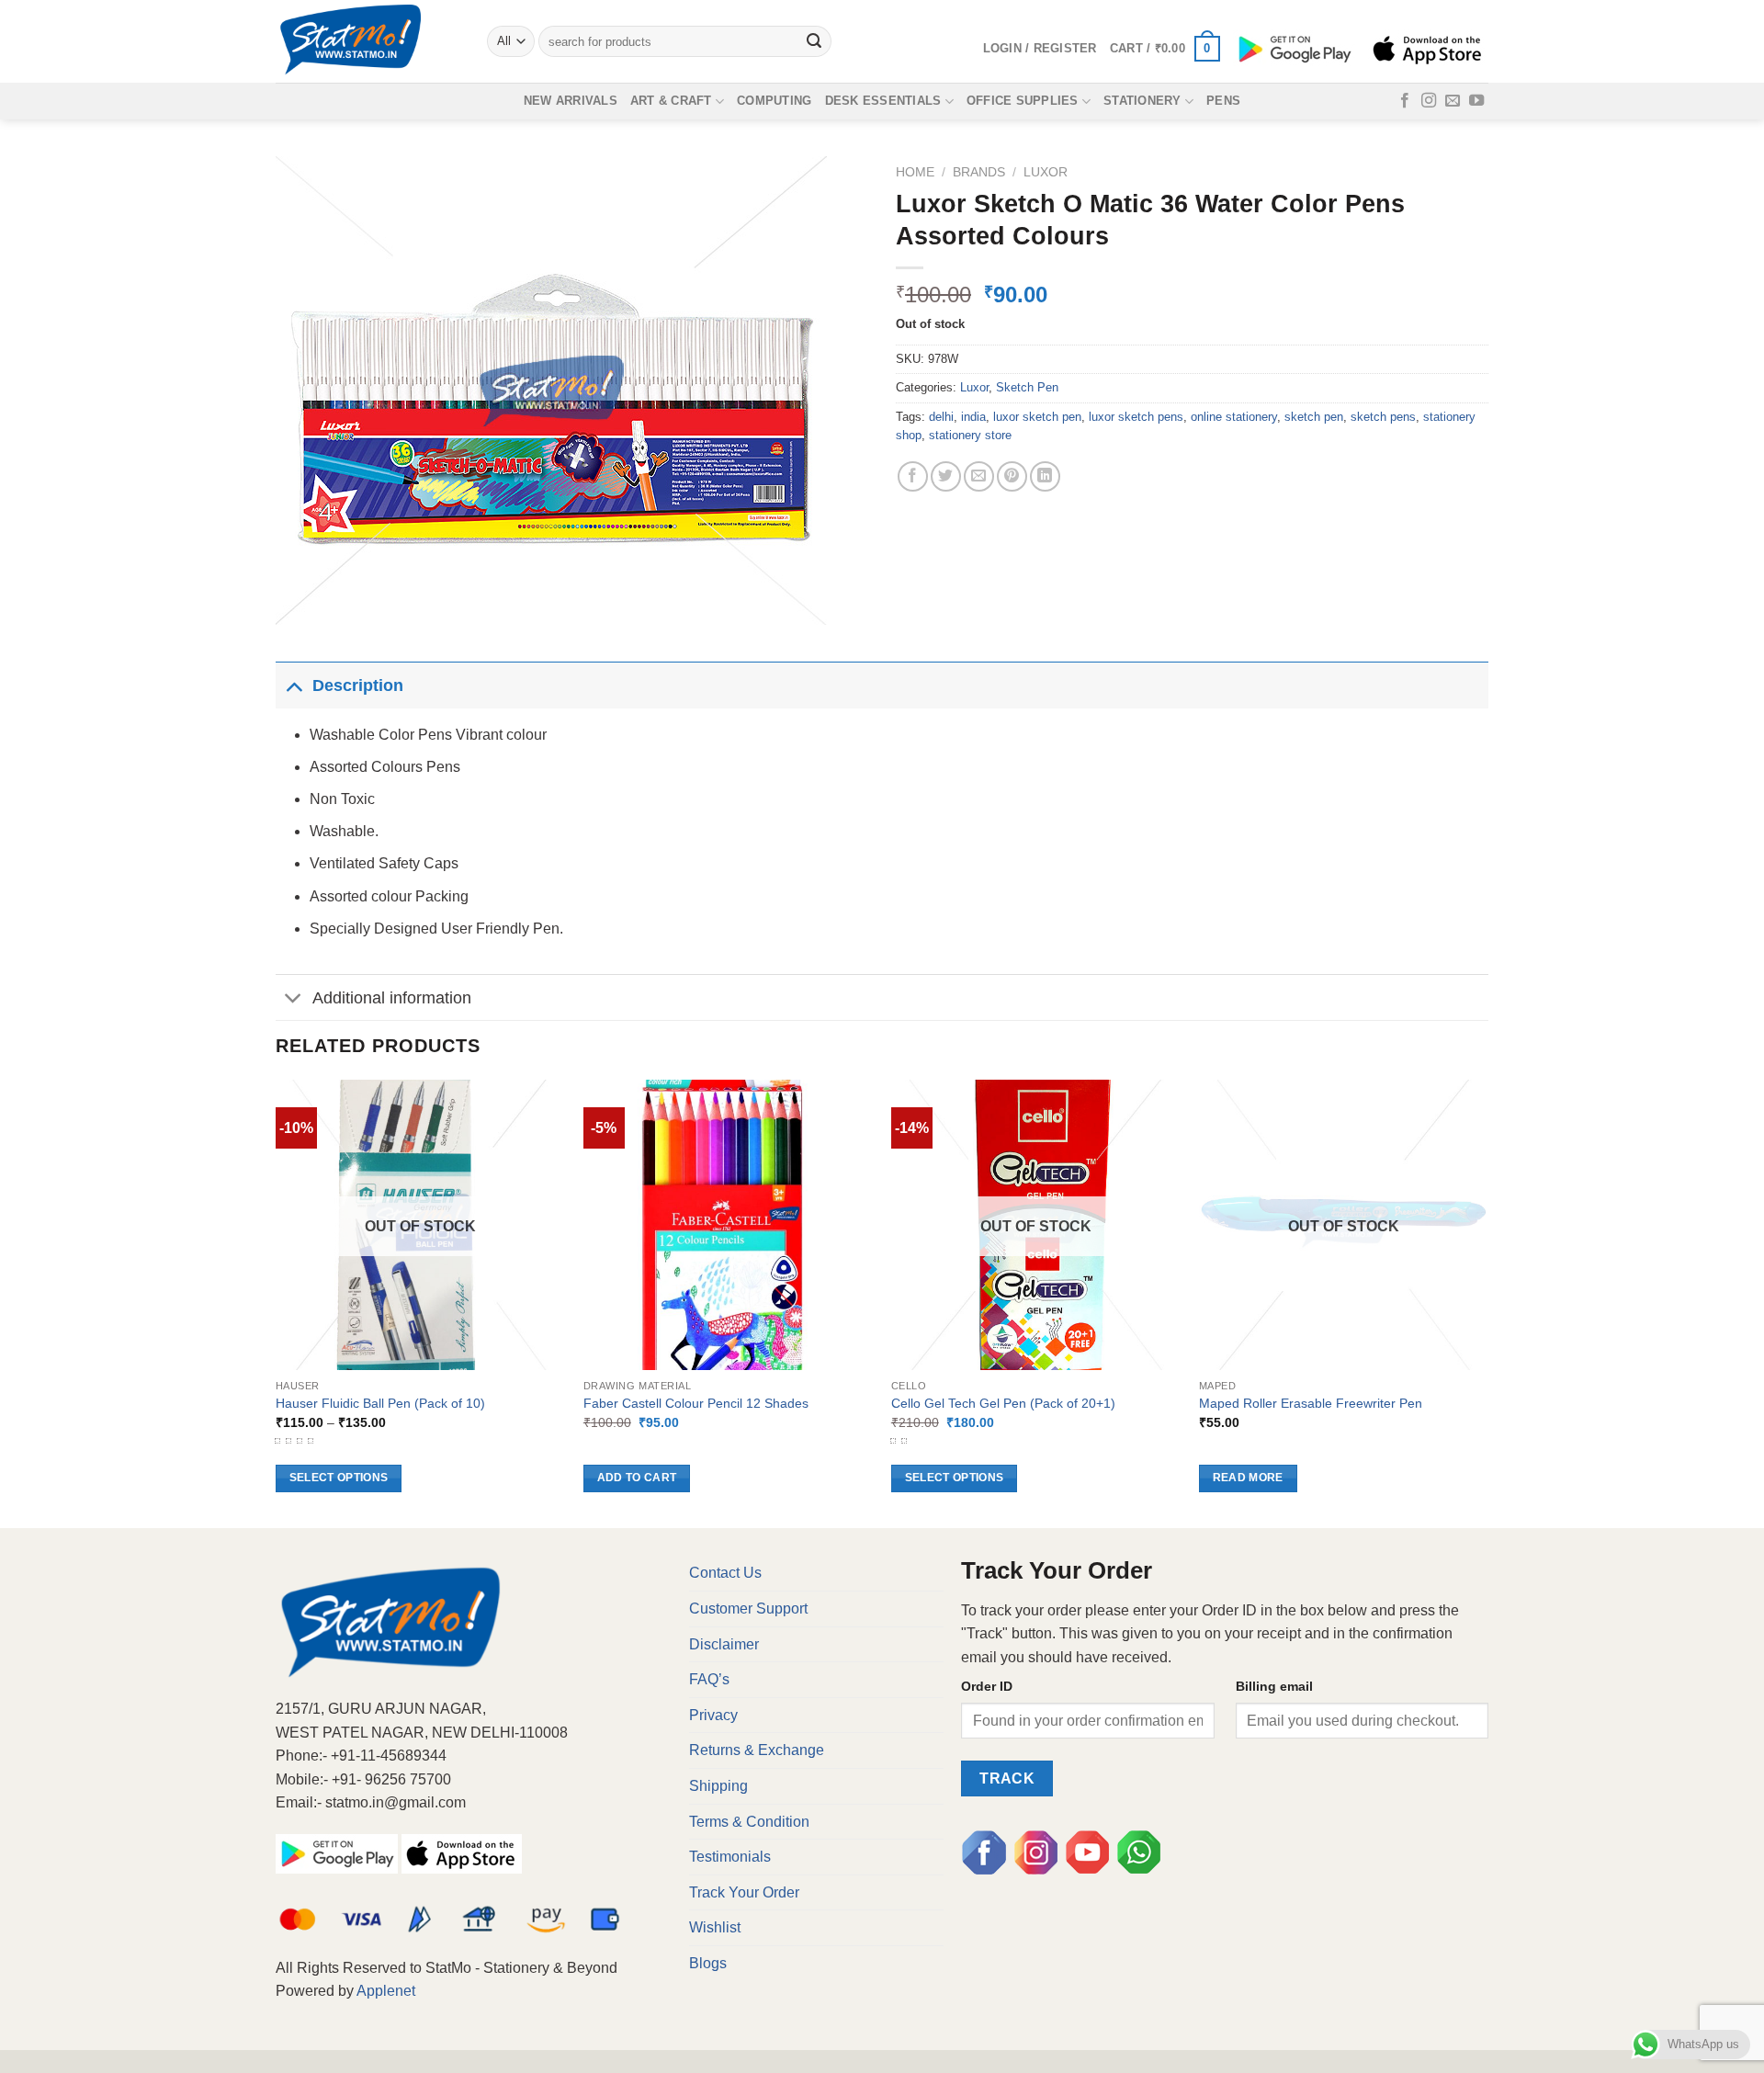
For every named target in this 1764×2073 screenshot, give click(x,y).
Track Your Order (744, 1892)
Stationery (1142, 101)
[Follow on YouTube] (1476, 101)
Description (358, 685)
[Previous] (277, 1302)
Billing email (1274, 1686)
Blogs (708, 1963)
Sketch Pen (1027, 387)
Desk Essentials (883, 101)
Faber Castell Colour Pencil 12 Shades (696, 1403)
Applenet (386, 1991)
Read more (1248, 1478)
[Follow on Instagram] (1429, 101)
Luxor (1046, 172)
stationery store (970, 435)
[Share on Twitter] (946, 476)
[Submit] (815, 41)
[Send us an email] (1453, 101)
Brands (979, 172)
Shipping (718, 1786)
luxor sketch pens (1136, 417)
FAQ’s (709, 1679)
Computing (774, 101)
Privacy (713, 1715)
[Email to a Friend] (979, 476)
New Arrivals (571, 101)
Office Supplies (1023, 101)
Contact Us (725, 1573)
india (973, 417)
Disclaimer (724, 1644)
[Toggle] (294, 685)
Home (915, 172)
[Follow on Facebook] (1405, 101)
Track (1007, 1778)
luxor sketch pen (1037, 417)
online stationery (1234, 417)
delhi (941, 417)
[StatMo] (367, 41)
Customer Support (748, 1609)
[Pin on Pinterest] (1012, 476)
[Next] (1487, 1302)
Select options (339, 1478)
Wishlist (715, 1927)
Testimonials (730, 1857)
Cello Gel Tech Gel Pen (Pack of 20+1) (1003, 1403)
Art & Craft (671, 101)
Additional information (392, 998)
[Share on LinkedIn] (1045, 476)
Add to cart (637, 1478)
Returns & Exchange (757, 1750)
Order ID (987, 1686)
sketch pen (1314, 417)
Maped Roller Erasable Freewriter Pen (1311, 1403)
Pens (1223, 101)
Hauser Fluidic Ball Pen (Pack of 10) (380, 1403)
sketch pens (1383, 417)
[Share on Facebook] (913, 476)
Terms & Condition (749, 1822)
